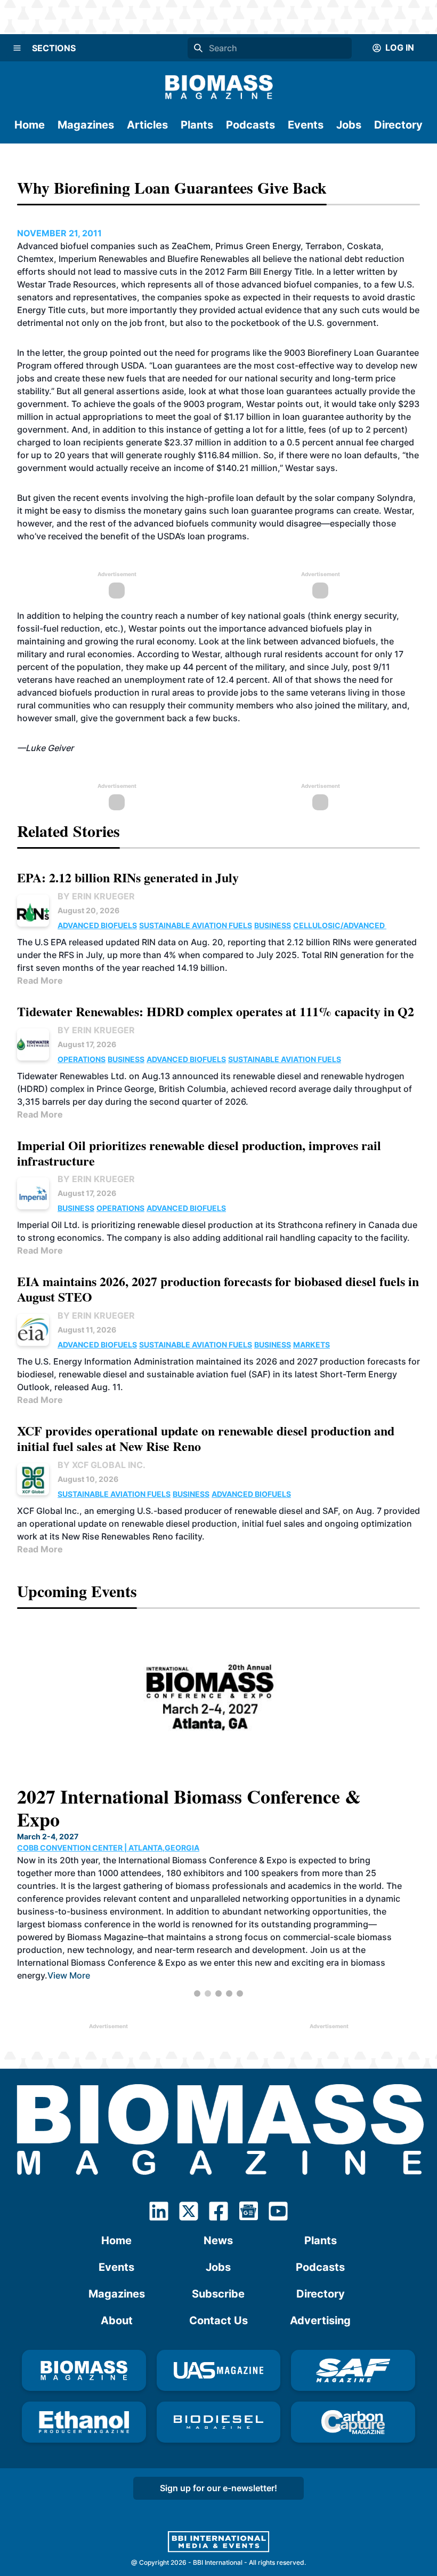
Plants (197, 125)
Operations (82, 1059)
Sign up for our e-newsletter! (218, 2488)
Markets (311, 1345)
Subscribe (218, 2294)
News (218, 2240)
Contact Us (218, 2320)
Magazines (86, 125)
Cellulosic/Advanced (340, 925)
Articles (147, 125)
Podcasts (250, 125)
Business (273, 925)
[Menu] (17, 48)
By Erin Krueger (96, 896)
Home (30, 125)
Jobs (349, 125)
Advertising (320, 2320)
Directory (398, 125)
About (117, 2320)
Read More (40, 980)
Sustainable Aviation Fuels (196, 925)
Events (306, 125)
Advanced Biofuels (97, 925)
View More (341, 1952)
